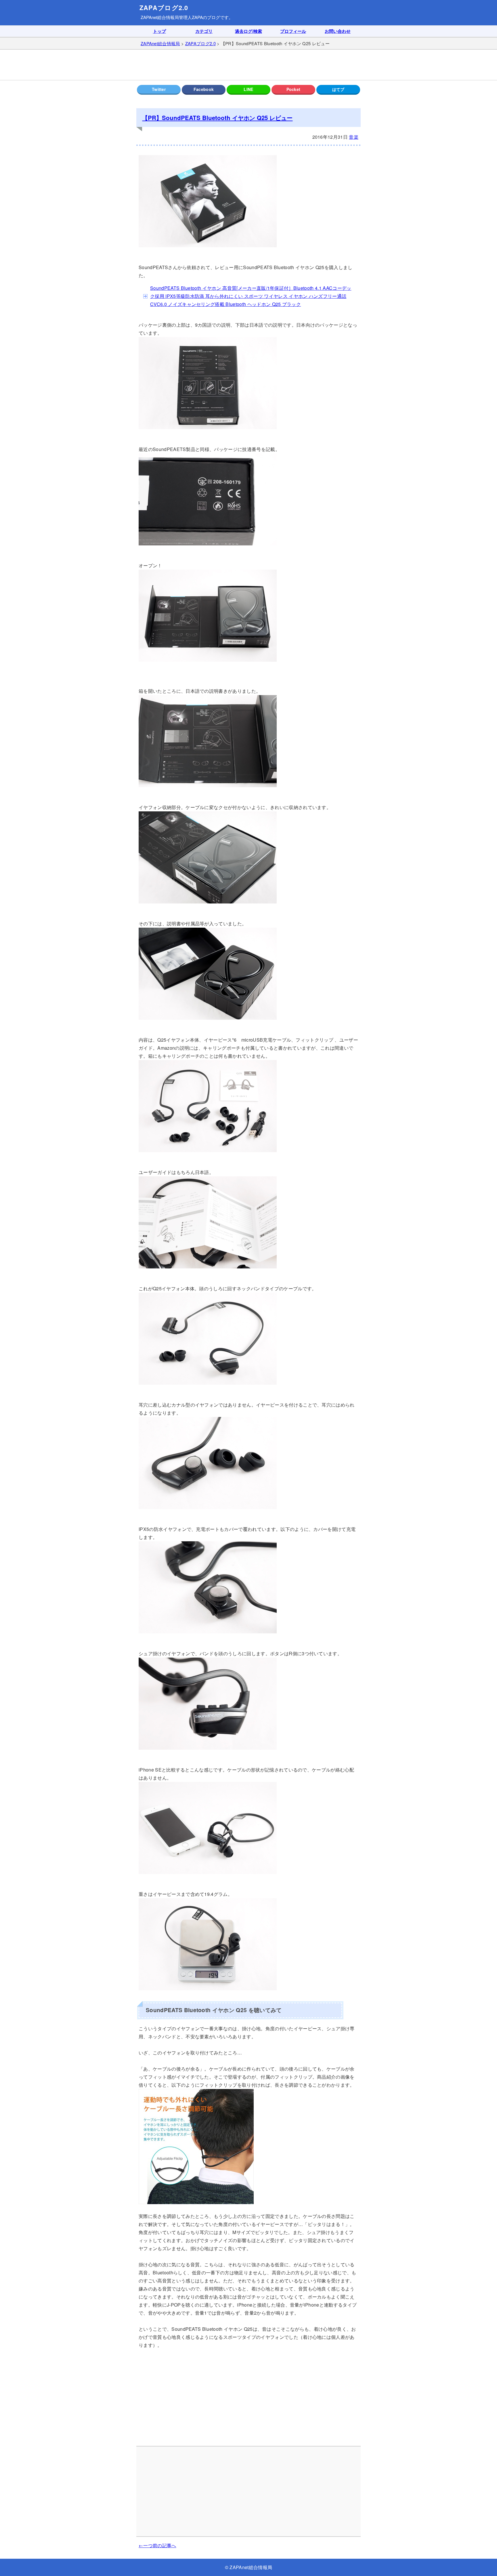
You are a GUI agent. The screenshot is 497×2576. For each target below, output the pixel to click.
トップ (159, 31)
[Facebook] (204, 90)
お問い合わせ (338, 31)
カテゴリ (204, 31)
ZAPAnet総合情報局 (160, 17)
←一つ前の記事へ (157, 2545)
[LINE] (248, 90)
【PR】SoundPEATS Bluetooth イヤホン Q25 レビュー (217, 118)
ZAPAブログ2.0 (164, 8)
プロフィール (293, 31)
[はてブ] (338, 90)
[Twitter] (159, 90)
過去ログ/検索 (248, 31)
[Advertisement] (248, 65)
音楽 (354, 137)
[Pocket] (293, 90)
